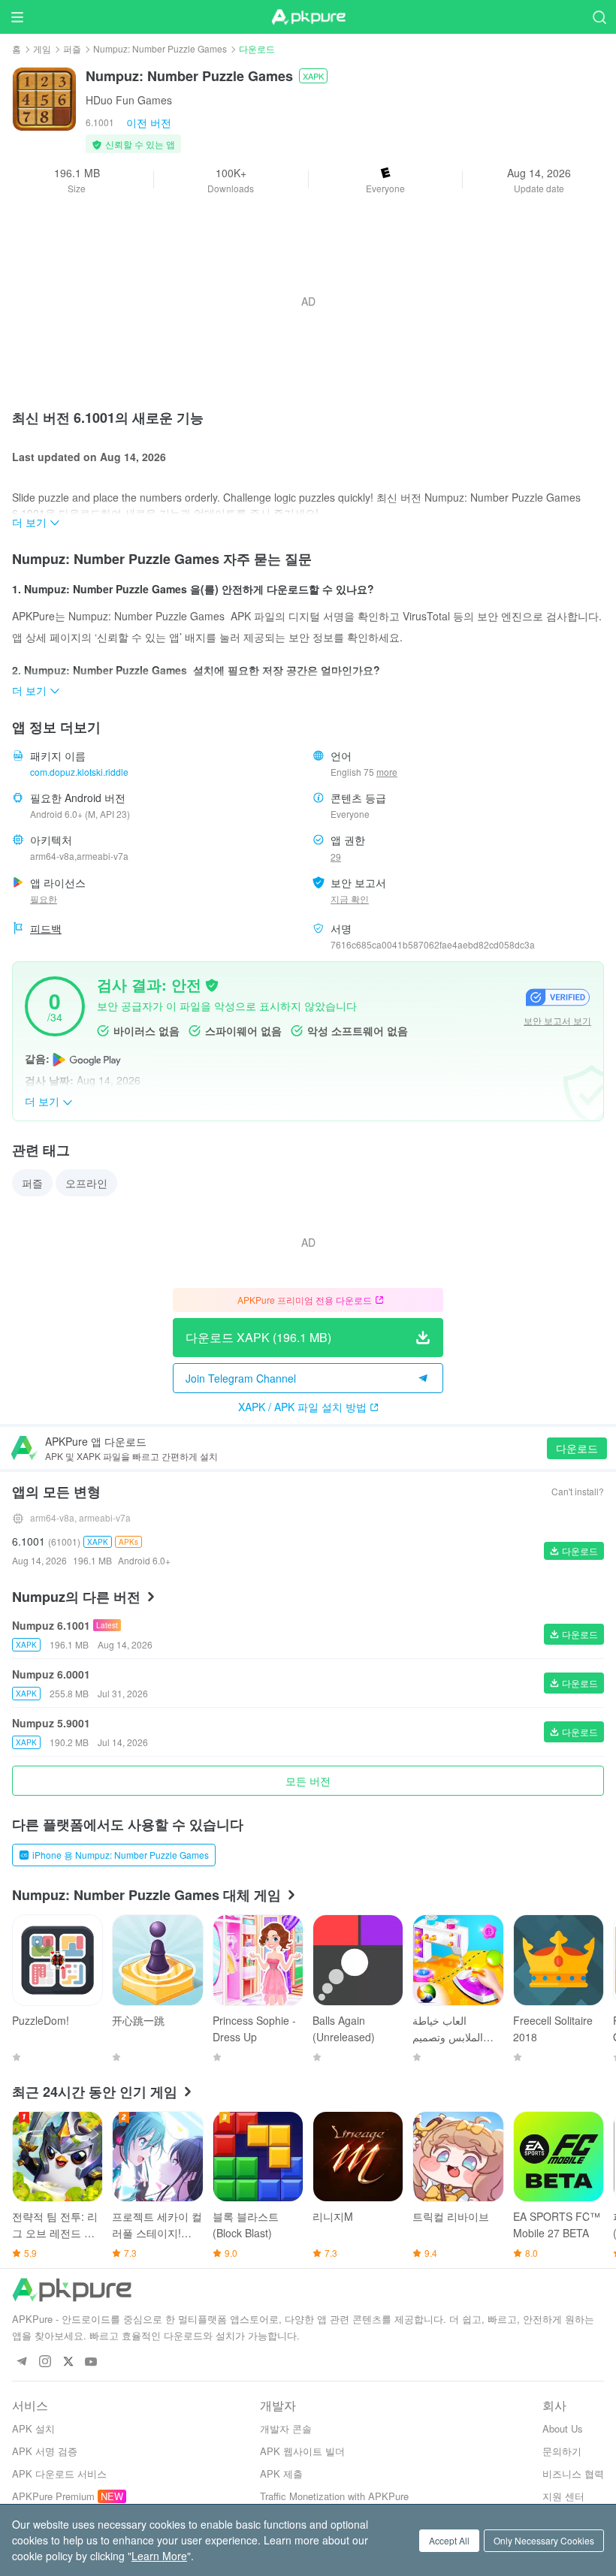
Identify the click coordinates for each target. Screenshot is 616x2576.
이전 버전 (149, 122)
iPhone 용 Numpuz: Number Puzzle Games (121, 1855)
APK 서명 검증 (45, 2451)
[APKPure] (308, 17)
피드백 (46, 928)
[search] (599, 17)
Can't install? (578, 1491)
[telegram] (21, 2362)
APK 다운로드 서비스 (59, 2473)
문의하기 (562, 2451)
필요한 (44, 899)
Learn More (159, 2556)
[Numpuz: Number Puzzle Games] (44, 98)
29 (336, 857)
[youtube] (91, 2362)
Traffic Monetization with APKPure (334, 2496)
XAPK (313, 76)
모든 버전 (308, 1781)
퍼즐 (72, 48)
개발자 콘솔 (286, 2428)
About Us (563, 2428)
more (387, 772)
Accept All (449, 2540)
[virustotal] (212, 984)
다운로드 (577, 1448)
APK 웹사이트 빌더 (302, 2451)
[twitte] (68, 2362)
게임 (42, 48)
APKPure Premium (53, 2496)
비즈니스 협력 (573, 2473)
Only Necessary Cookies (544, 2540)
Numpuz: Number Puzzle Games (160, 48)
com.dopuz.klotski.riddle (79, 772)
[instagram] (45, 2362)
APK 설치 (33, 2428)
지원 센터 (563, 2496)
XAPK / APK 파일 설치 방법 (302, 1407)
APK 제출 (281, 2473)
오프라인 (86, 1183)
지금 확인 (350, 899)
